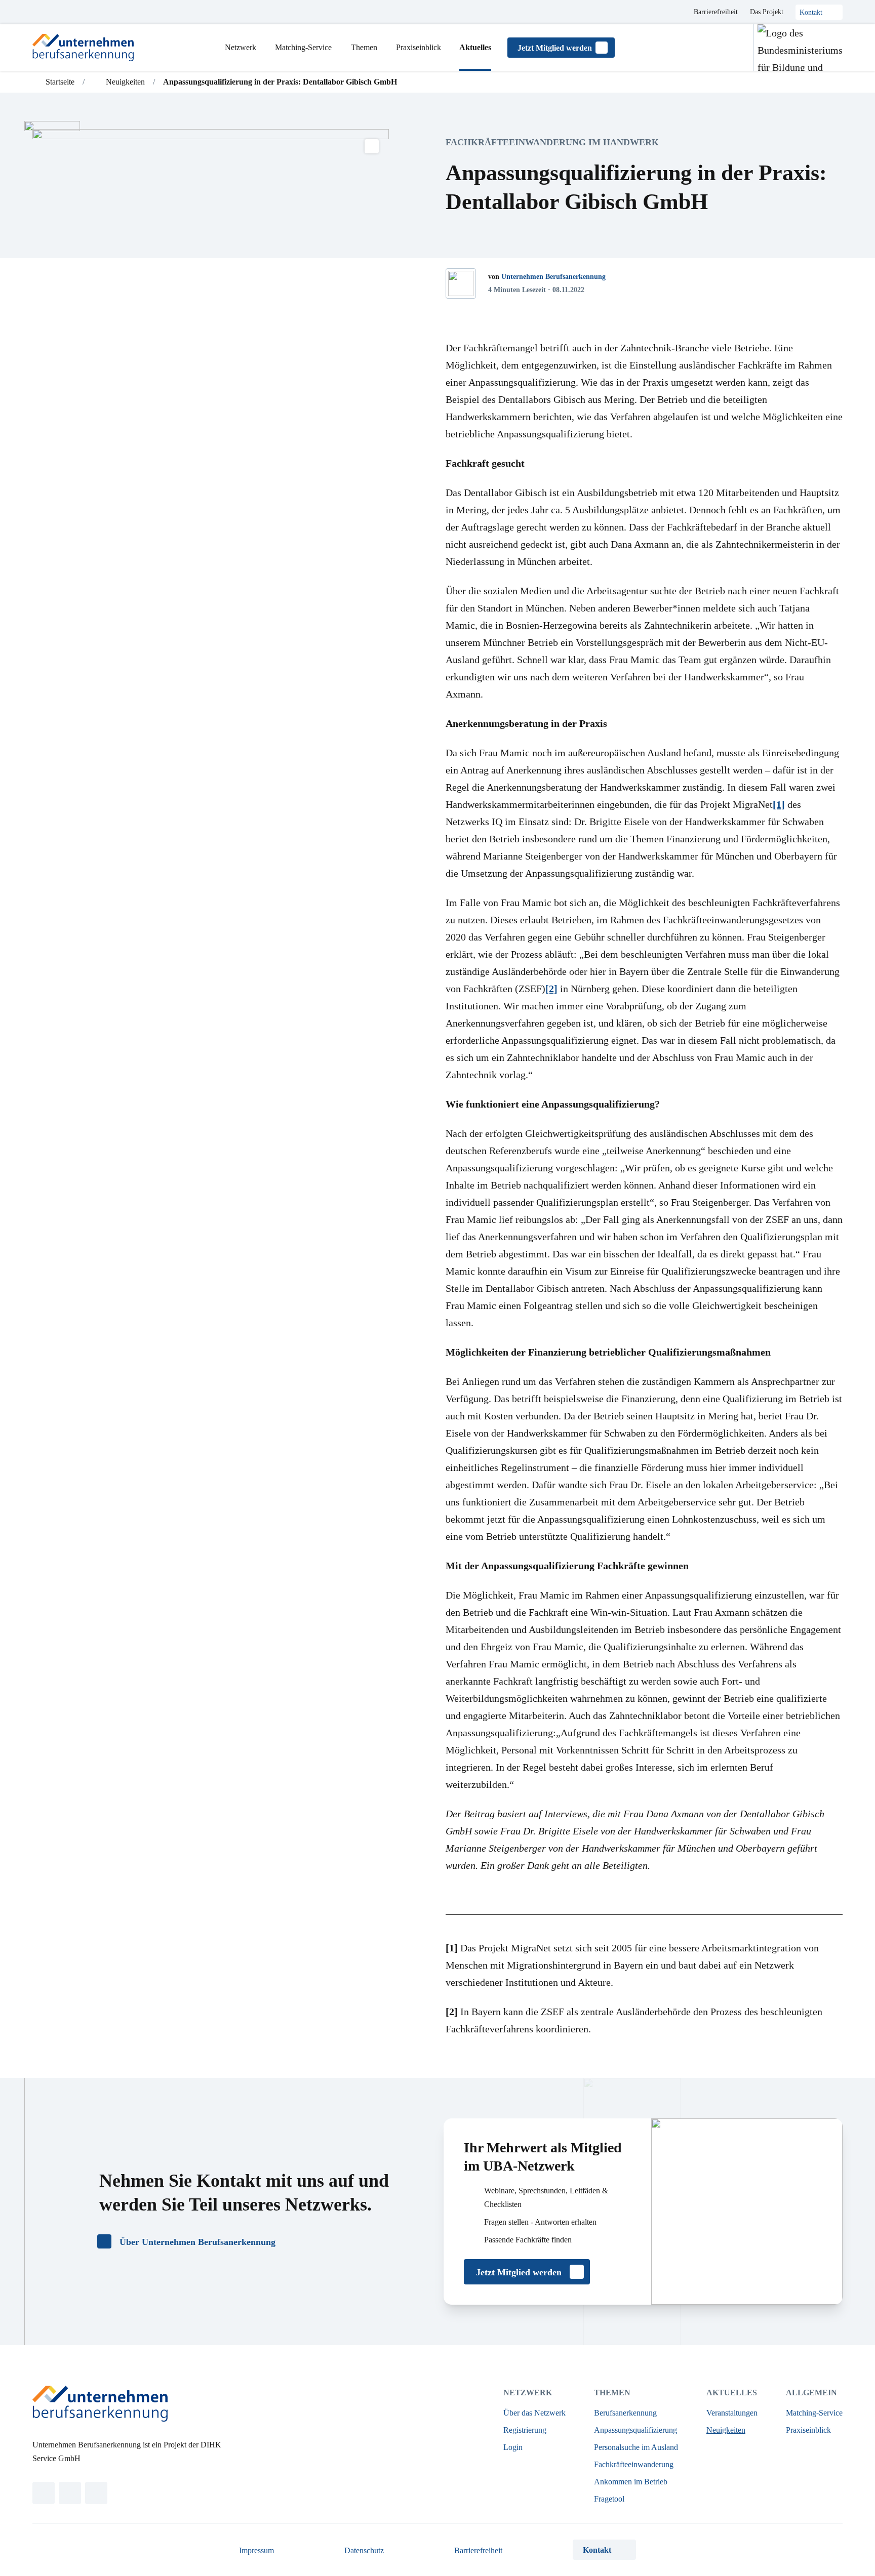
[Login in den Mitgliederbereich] (735, 48)
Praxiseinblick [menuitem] (419, 47)
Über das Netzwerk (534, 2413)
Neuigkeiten (726, 2430)
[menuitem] (241, 48)
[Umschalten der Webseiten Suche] (710, 48)
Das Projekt (767, 12)
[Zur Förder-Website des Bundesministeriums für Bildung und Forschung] (798, 48)
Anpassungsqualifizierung (635, 2430)
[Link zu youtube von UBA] (96, 2493)
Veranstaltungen (732, 2413)
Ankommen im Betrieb (631, 2482)
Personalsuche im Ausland (636, 2447)
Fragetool (609, 2499)
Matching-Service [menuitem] (303, 47)
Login (513, 2447)
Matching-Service (814, 2413)
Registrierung (525, 2430)
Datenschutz (364, 2550)
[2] (551, 989)
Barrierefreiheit (716, 12)
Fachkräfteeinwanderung (634, 2464)
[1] (779, 804)
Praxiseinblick (808, 2430)
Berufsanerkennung (625, 2413)
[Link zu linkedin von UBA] (44, 2493)
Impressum (256, 2550)
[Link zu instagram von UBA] (70, 2493)
